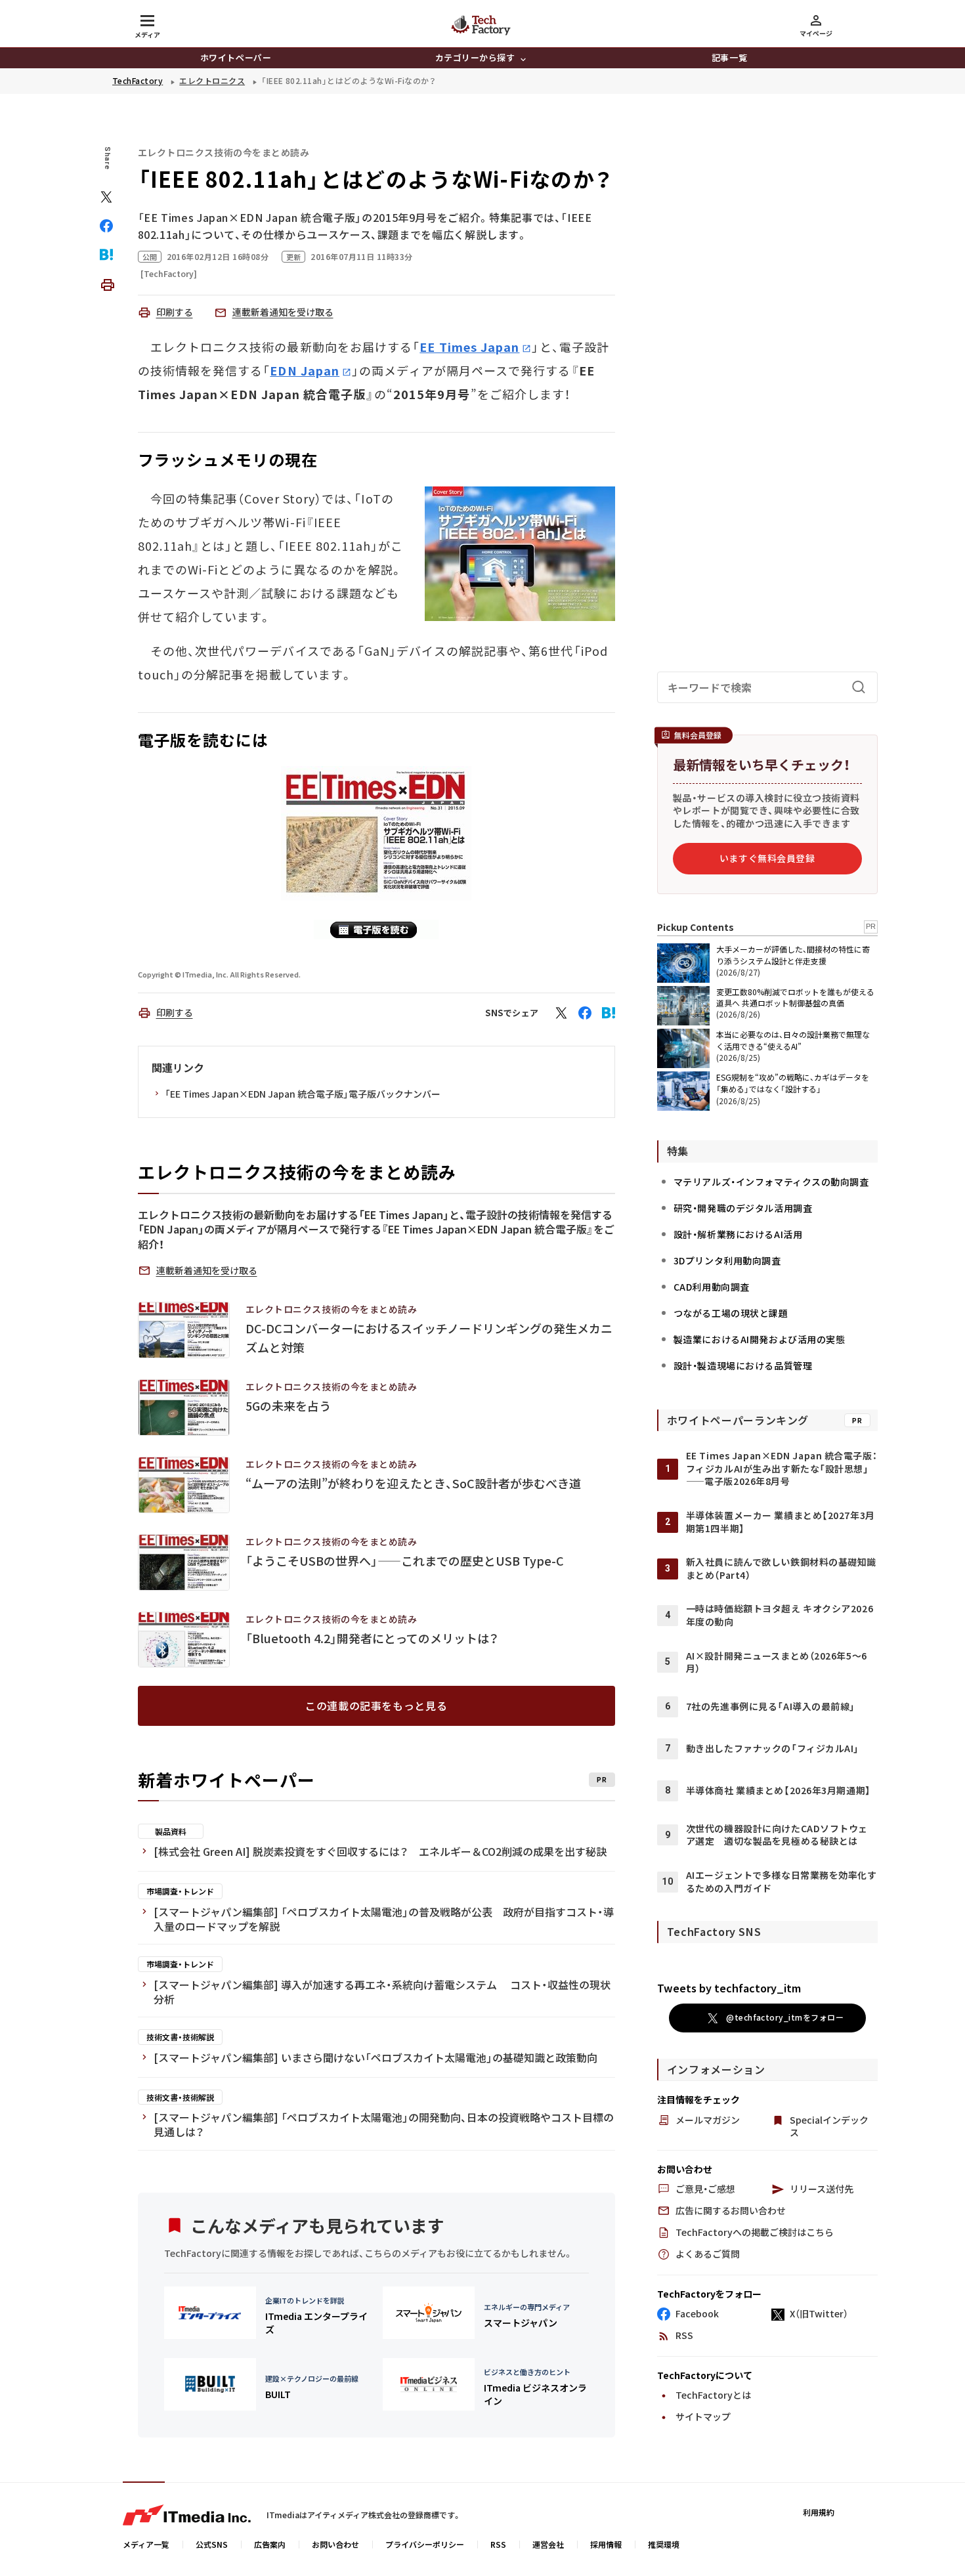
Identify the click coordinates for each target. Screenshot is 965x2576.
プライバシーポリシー (425, 2544)
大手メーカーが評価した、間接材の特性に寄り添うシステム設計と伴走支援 (793, 955)
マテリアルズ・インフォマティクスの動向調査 (771, 1182)
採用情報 (606, 2544)
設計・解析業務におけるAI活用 (738, 1234)
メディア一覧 (146, 2544)
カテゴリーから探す (475, 57)
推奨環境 (664, 2544)
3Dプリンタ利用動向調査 (727, 1260)
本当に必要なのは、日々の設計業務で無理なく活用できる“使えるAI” (793, 1040)
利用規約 (819, 2512)
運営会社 (548, 2544)
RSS (498, 2544)
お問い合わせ (335, 2544)
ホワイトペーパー (236, 57)
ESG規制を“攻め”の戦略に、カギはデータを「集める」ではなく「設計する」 (793, 1083)
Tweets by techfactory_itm (729, 1988)
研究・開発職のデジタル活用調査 (743, 1208)
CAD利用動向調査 (712, 1287)
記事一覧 (729, 57)
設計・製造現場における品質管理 (743, 1365)
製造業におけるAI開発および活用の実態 (760, 1339)
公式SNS (212, 2544)
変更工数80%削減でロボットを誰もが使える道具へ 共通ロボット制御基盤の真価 (795, 997)
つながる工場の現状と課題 (731, 1313)
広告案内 (270, 2544)
